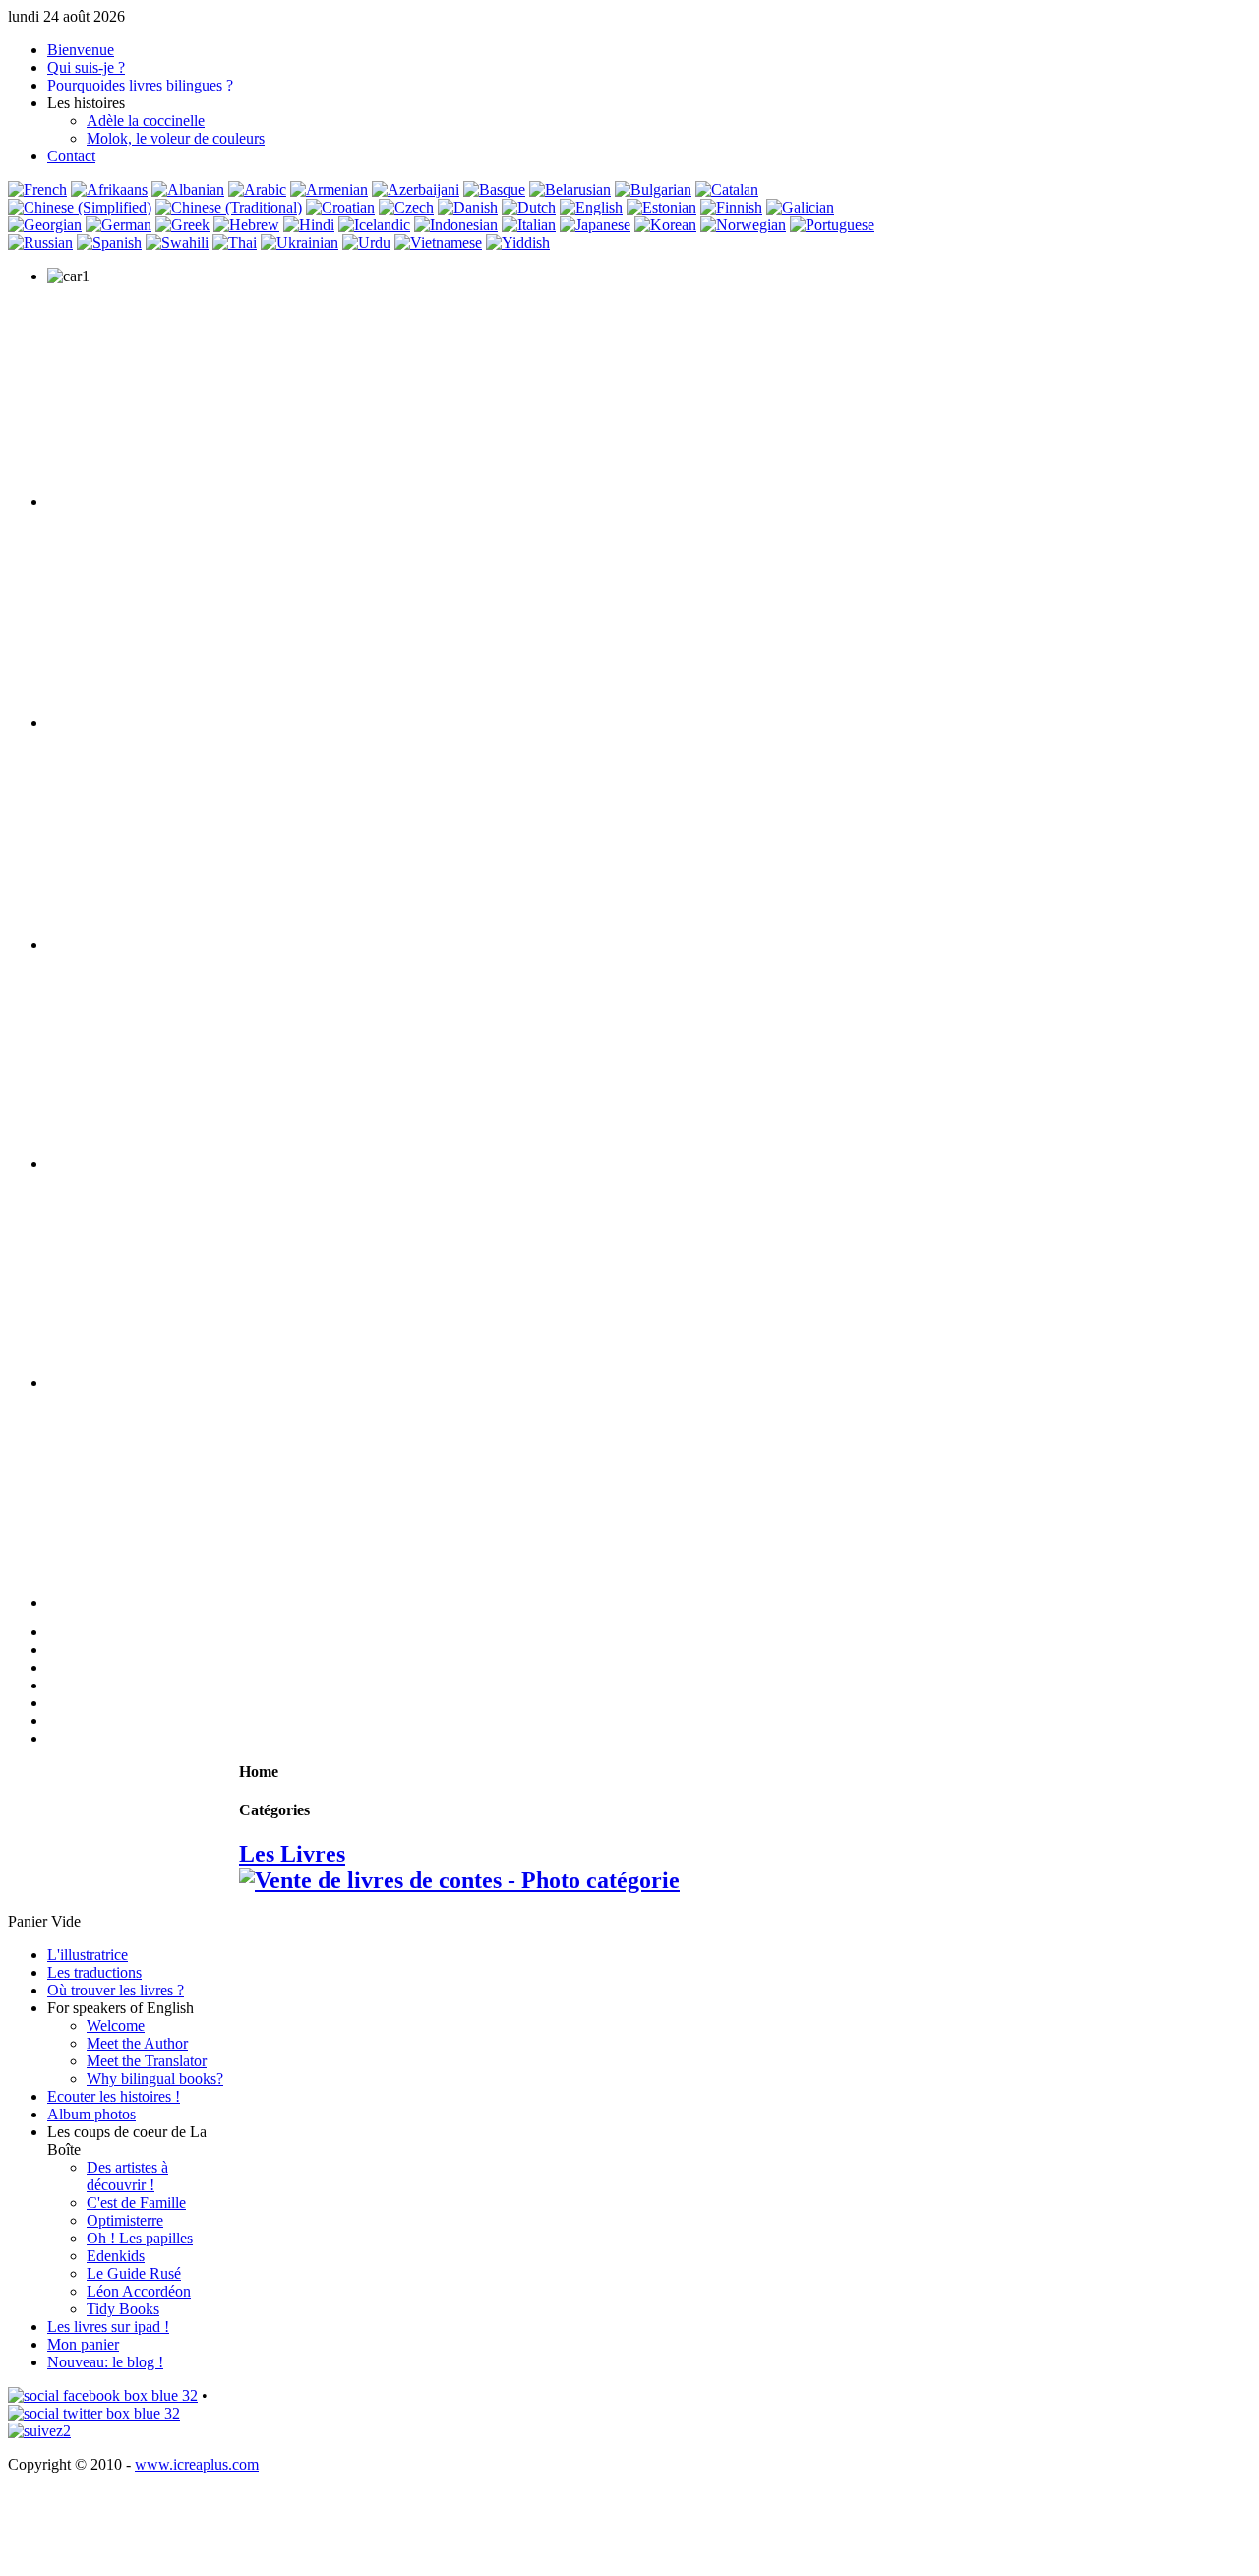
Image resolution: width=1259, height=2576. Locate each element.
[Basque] (494, 189)
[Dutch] (529, 207)
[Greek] (182, 225)
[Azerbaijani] (416, 189)
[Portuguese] (832, 225)
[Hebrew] (246, 225)
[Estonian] (661, 207)
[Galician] (800, 207)
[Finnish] (731, 207)
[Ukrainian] (300, 243)
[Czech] (406, 207)
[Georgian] (45, 225)
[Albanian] (188, 189)
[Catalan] (727, 189)
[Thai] (235, 243)
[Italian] (529, 225)
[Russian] (40, 243)
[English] (591, 207)
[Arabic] (257, 189)
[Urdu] (366, 243)
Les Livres (292, 1854)
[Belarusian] (570, 189)
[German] (119, 225)
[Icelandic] (374, 225)
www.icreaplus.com (197, 2464)
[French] (37, 189)
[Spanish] (109, 243)
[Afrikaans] (109, 189)
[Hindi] (309, 225)
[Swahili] (177, 243)
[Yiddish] (518, 243)
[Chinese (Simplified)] (80, 207)
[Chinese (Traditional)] (229, 207)
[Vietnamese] (438, 243)
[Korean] (665, 225)
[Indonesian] (456, 225)
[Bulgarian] (653, 189)
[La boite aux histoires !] (103, 2395)
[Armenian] (329, 189)
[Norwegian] (743, 225)
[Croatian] (340, 207)
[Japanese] (595, 225)
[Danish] (468, 207)
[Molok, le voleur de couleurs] (456, 1602)
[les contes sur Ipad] (456, 1164)
